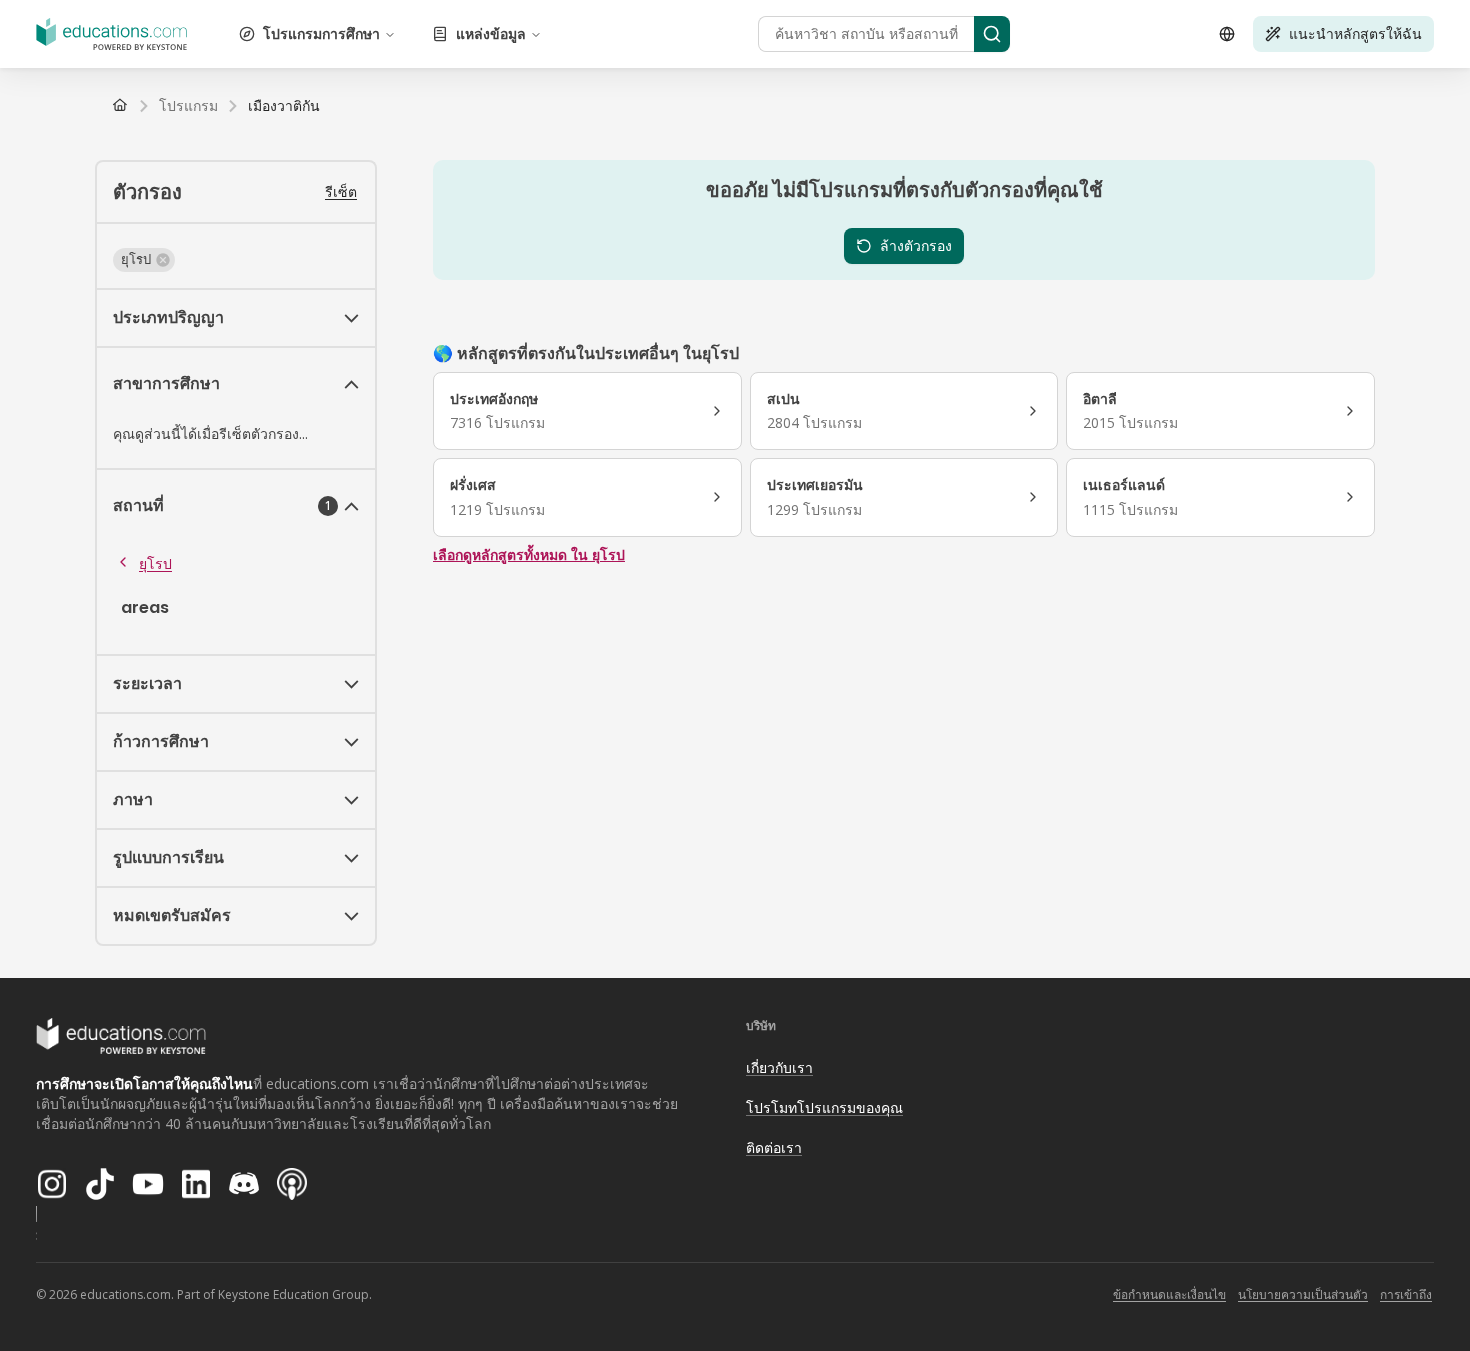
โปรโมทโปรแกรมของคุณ (824, 1107)
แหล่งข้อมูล (491, 33)
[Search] (992, 34)
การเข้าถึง (1406, 1294)
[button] (144, 260)
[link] (284, 106)
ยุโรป (155, 563)
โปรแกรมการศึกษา (321, 33)
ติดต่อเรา (774, 1147)
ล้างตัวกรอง (916, 245)
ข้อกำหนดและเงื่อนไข (1169, 1294)
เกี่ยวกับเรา (779, 1067)
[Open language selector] (1227, 34)
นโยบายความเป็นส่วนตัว (1303, 1294)
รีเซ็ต (341, 191)
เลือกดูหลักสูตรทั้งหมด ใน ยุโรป (529, 554)
